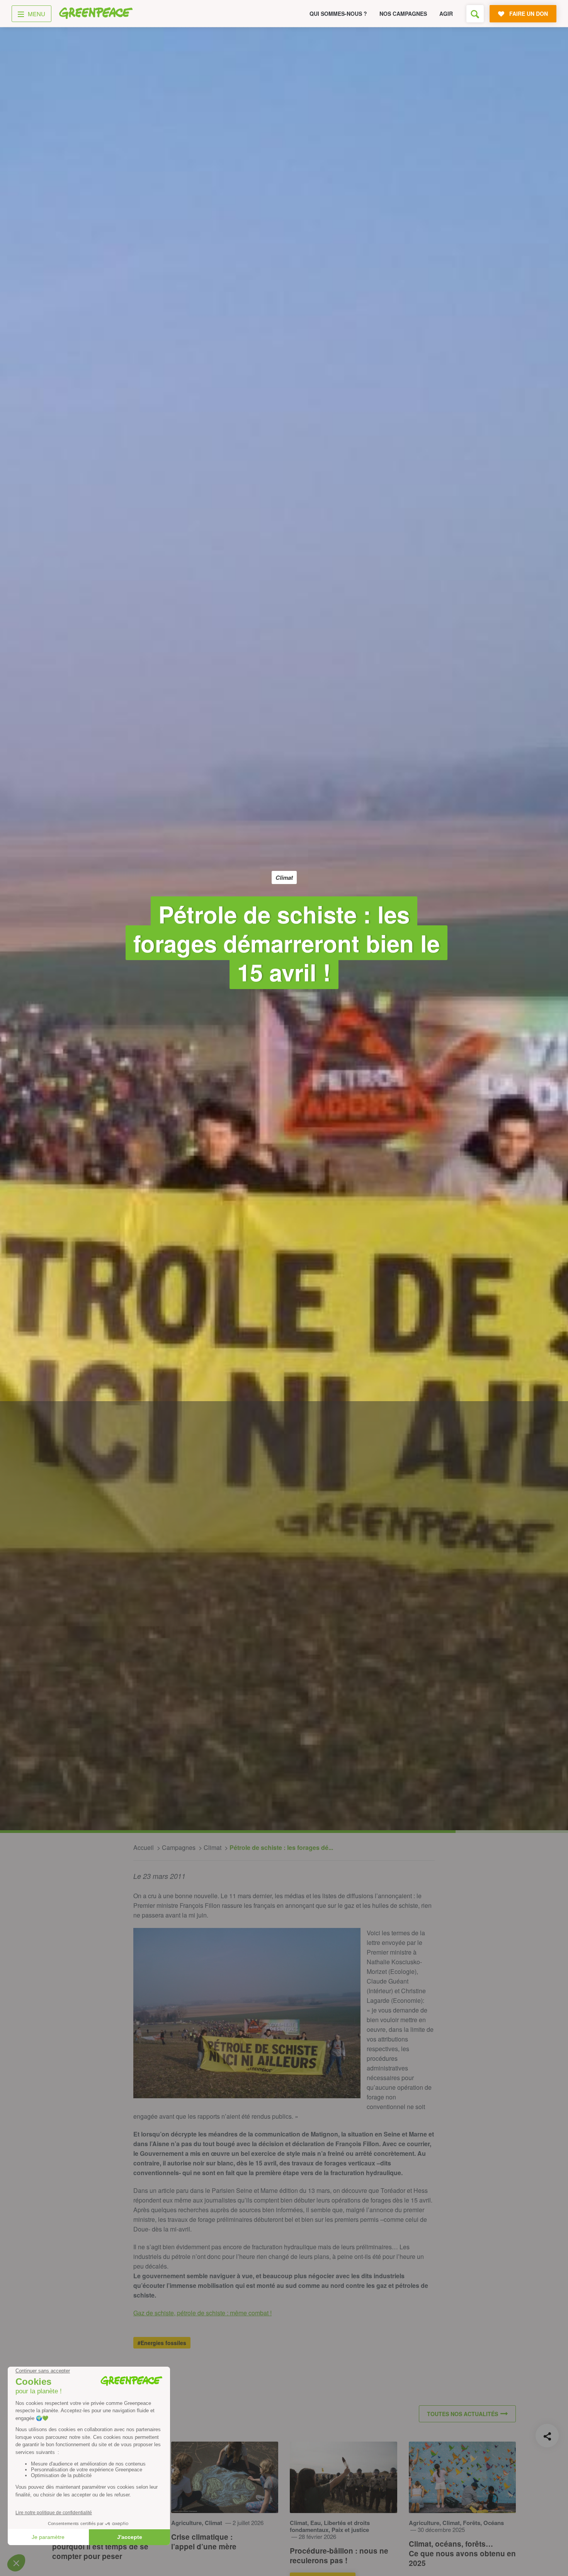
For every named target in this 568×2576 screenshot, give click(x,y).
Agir (446, 14)
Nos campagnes (403, 14)
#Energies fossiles (162, 2343)
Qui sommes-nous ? (338, 14)
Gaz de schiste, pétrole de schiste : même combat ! (202, 2313)
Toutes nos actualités (463, 2414)
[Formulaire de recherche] (475, 14)
